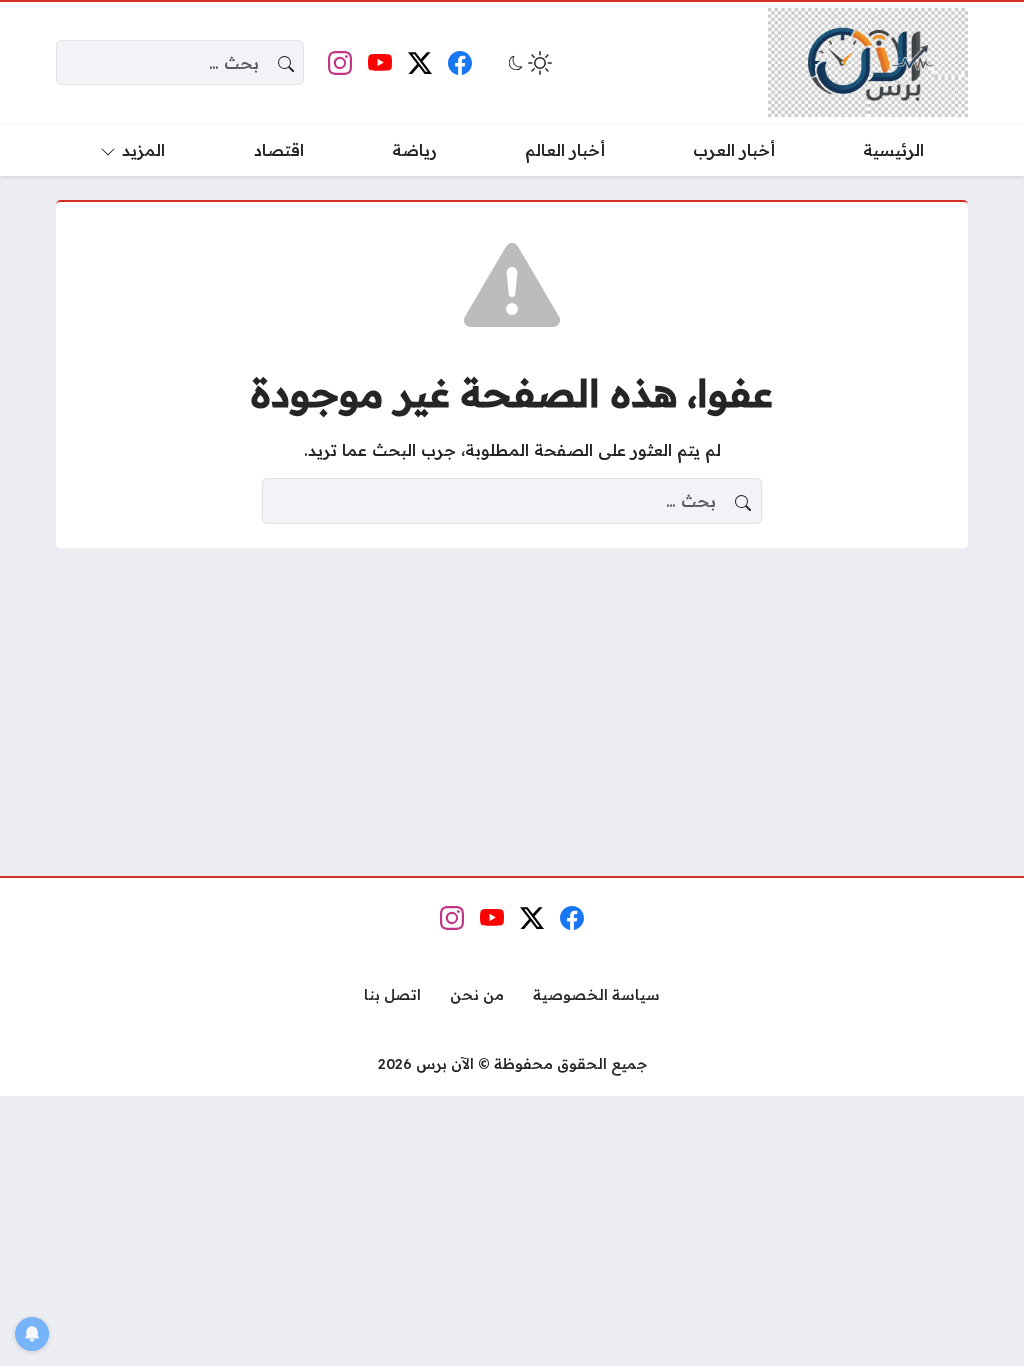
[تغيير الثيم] (528, 63)
